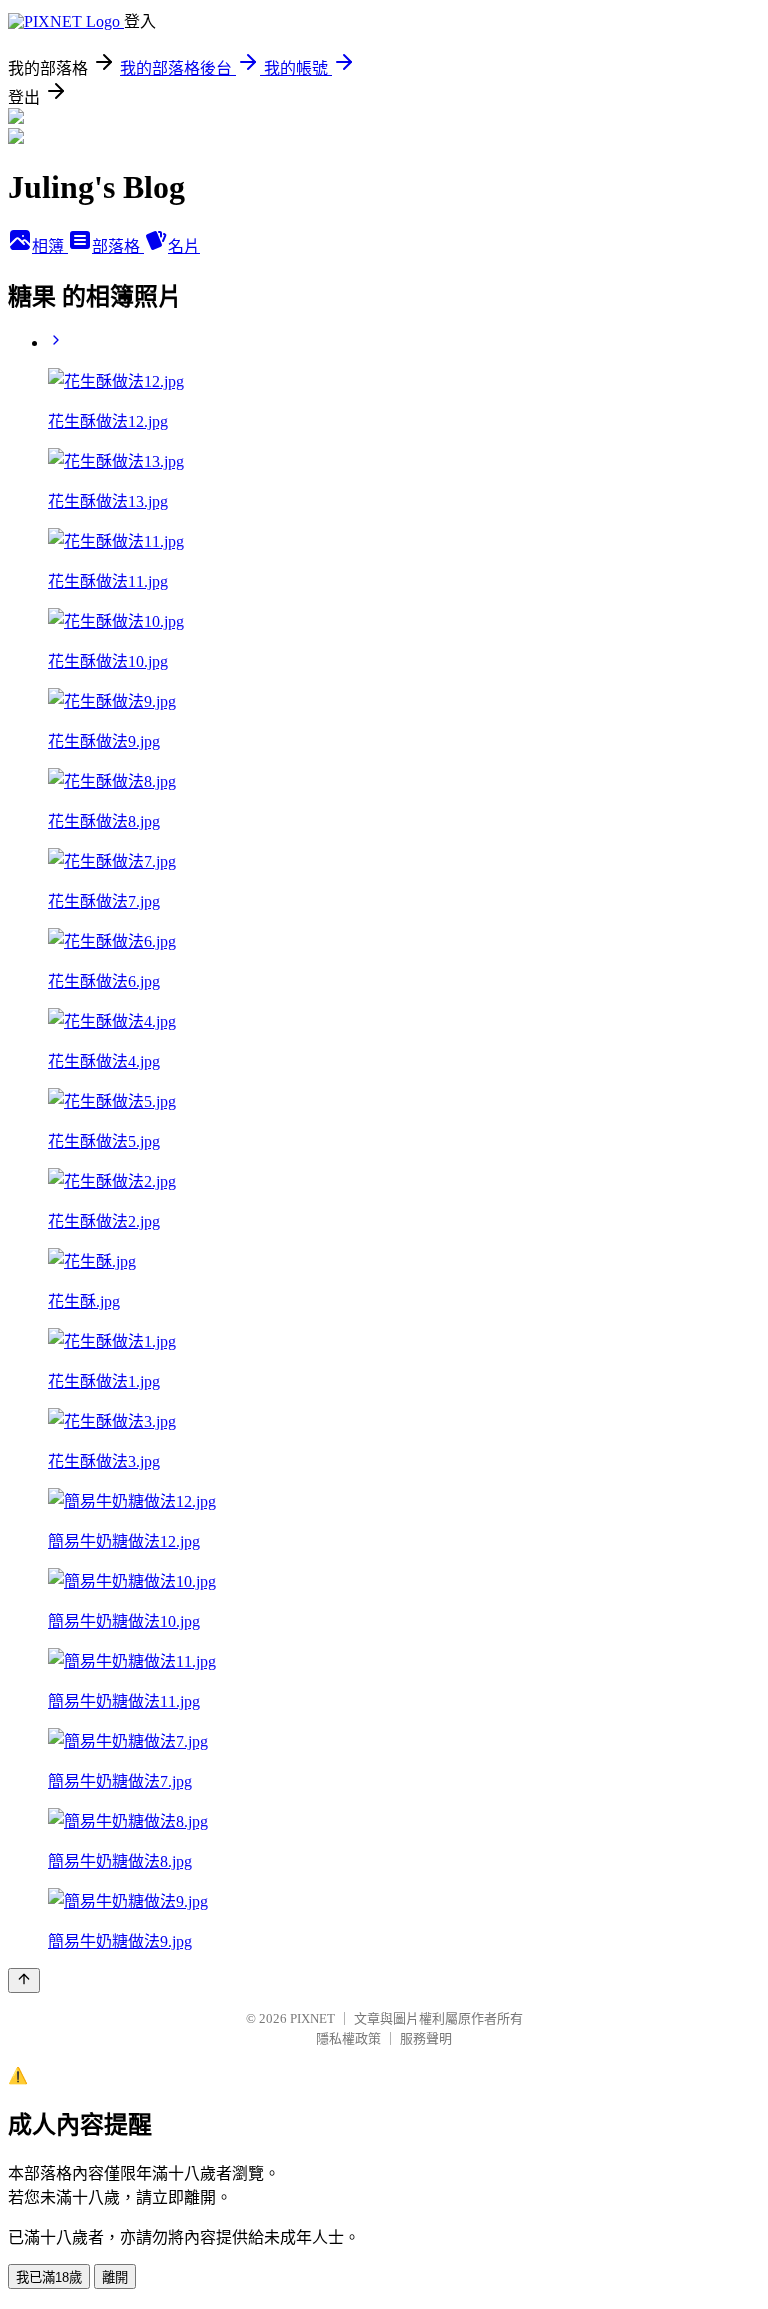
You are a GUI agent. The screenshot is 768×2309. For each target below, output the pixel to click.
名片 (184, 246)
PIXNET (312, 2018)
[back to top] (24, 1980)
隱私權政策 (348, 2038)
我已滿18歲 (49, 2277)
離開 (115, 2277)
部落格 (118, 246)
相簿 (50, 246)
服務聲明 (426, 2038)
